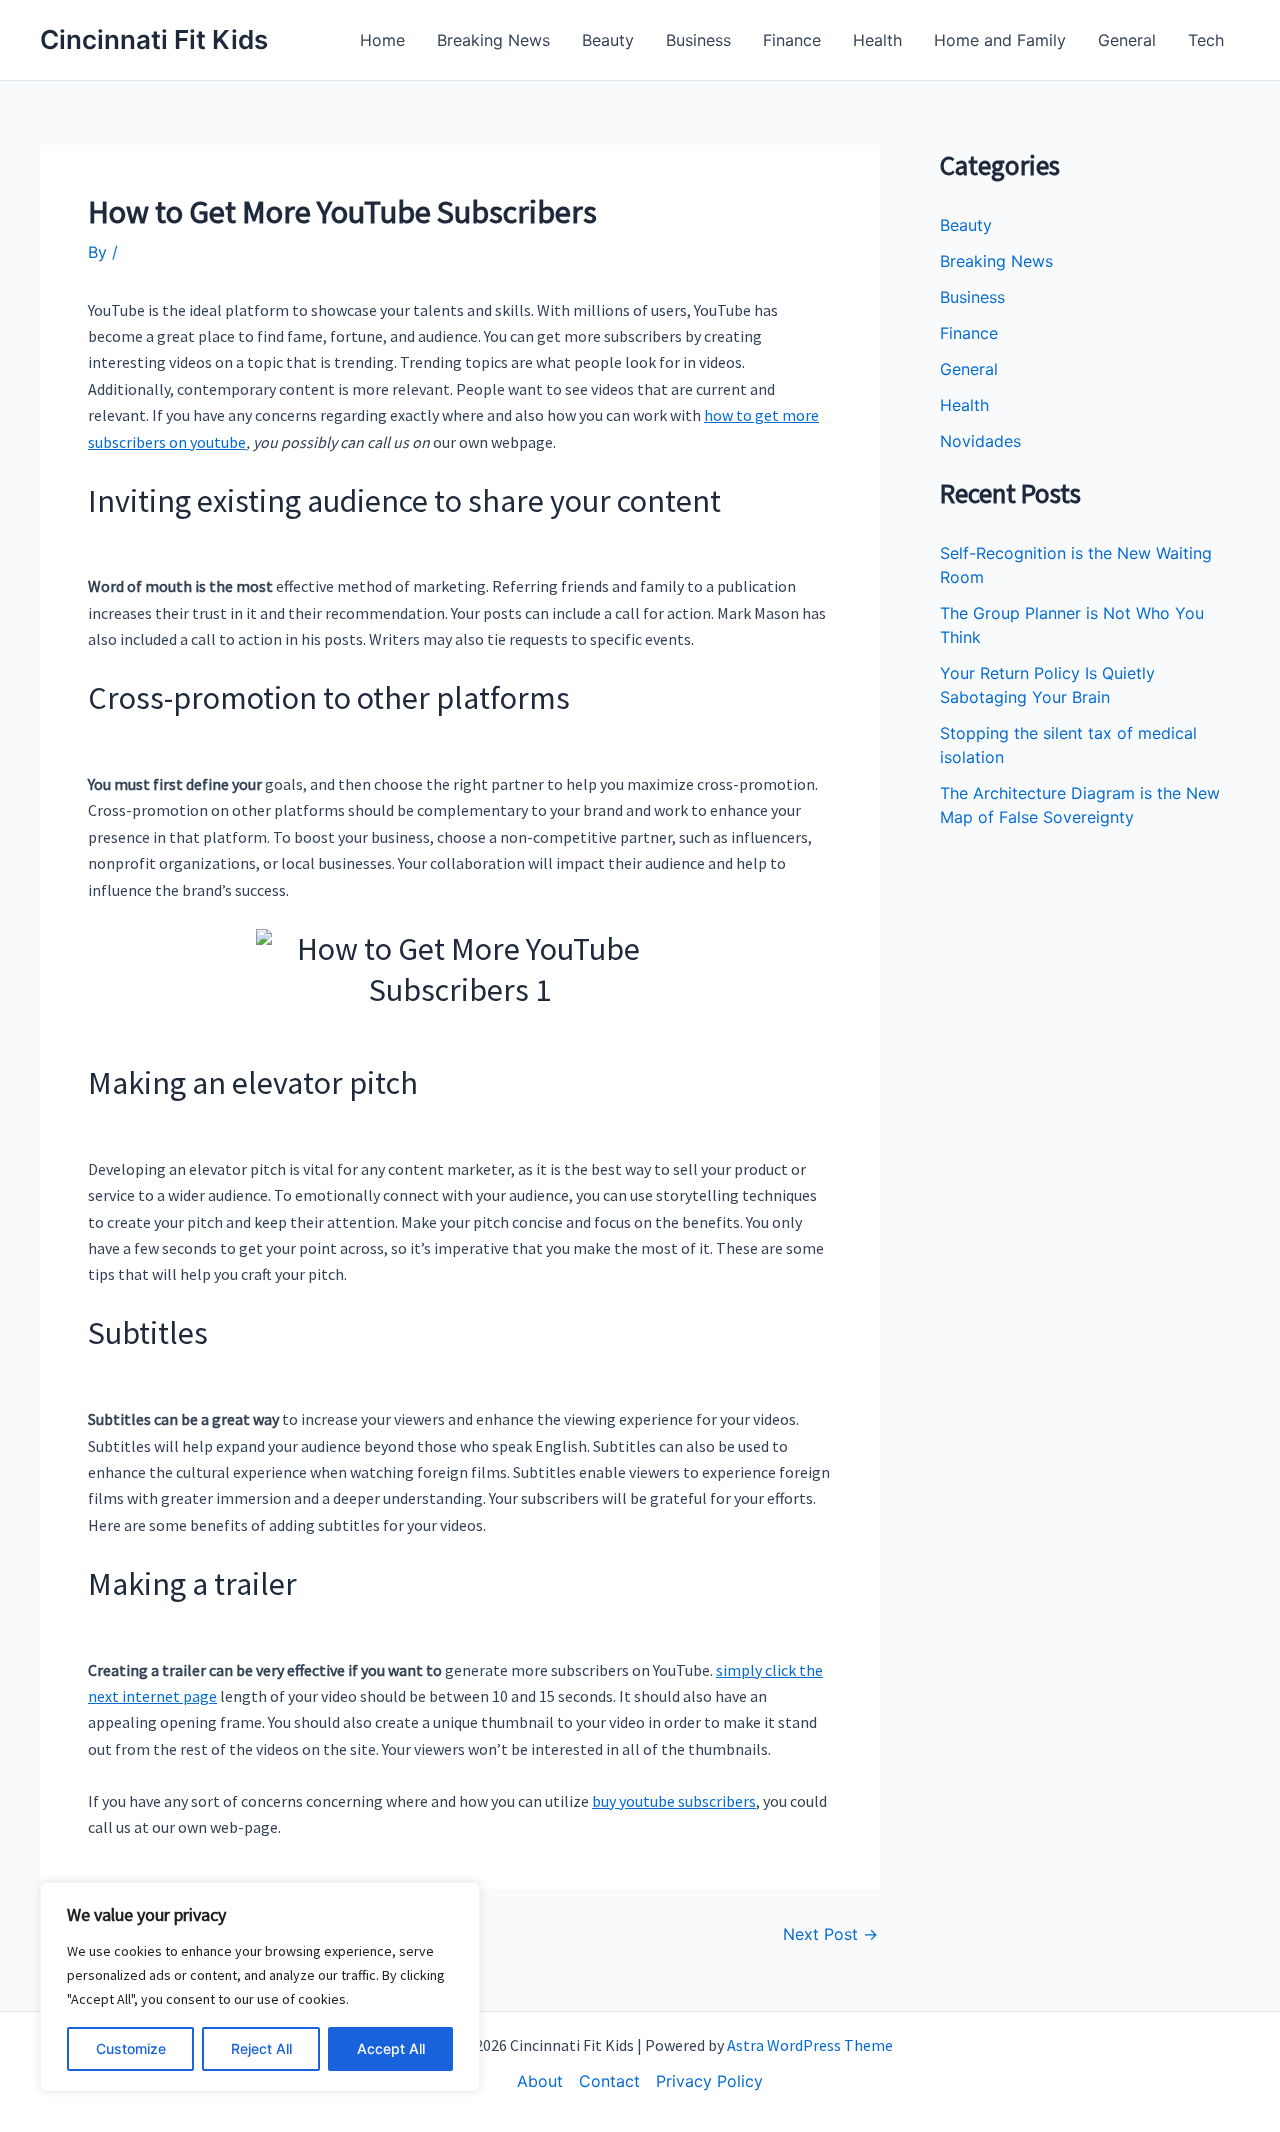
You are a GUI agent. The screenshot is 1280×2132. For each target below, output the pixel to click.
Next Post (830, 1934)
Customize (131, 2048)
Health (877, 40)
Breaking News (493, 40)
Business (698, 40)
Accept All (391, 2048)
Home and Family (1000, 40)
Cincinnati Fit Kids (154, 39)
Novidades (980, 441)
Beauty (608, 40)
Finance (792, 40)
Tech (1206, 40)
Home (382, 40)
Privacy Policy (709, 2081)
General (1127, 40)
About (540, 2081)
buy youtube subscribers (674, 1801)
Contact (609, 2081)
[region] (260, 1987)
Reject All (261, 2048)
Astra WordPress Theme (810, 2045)
